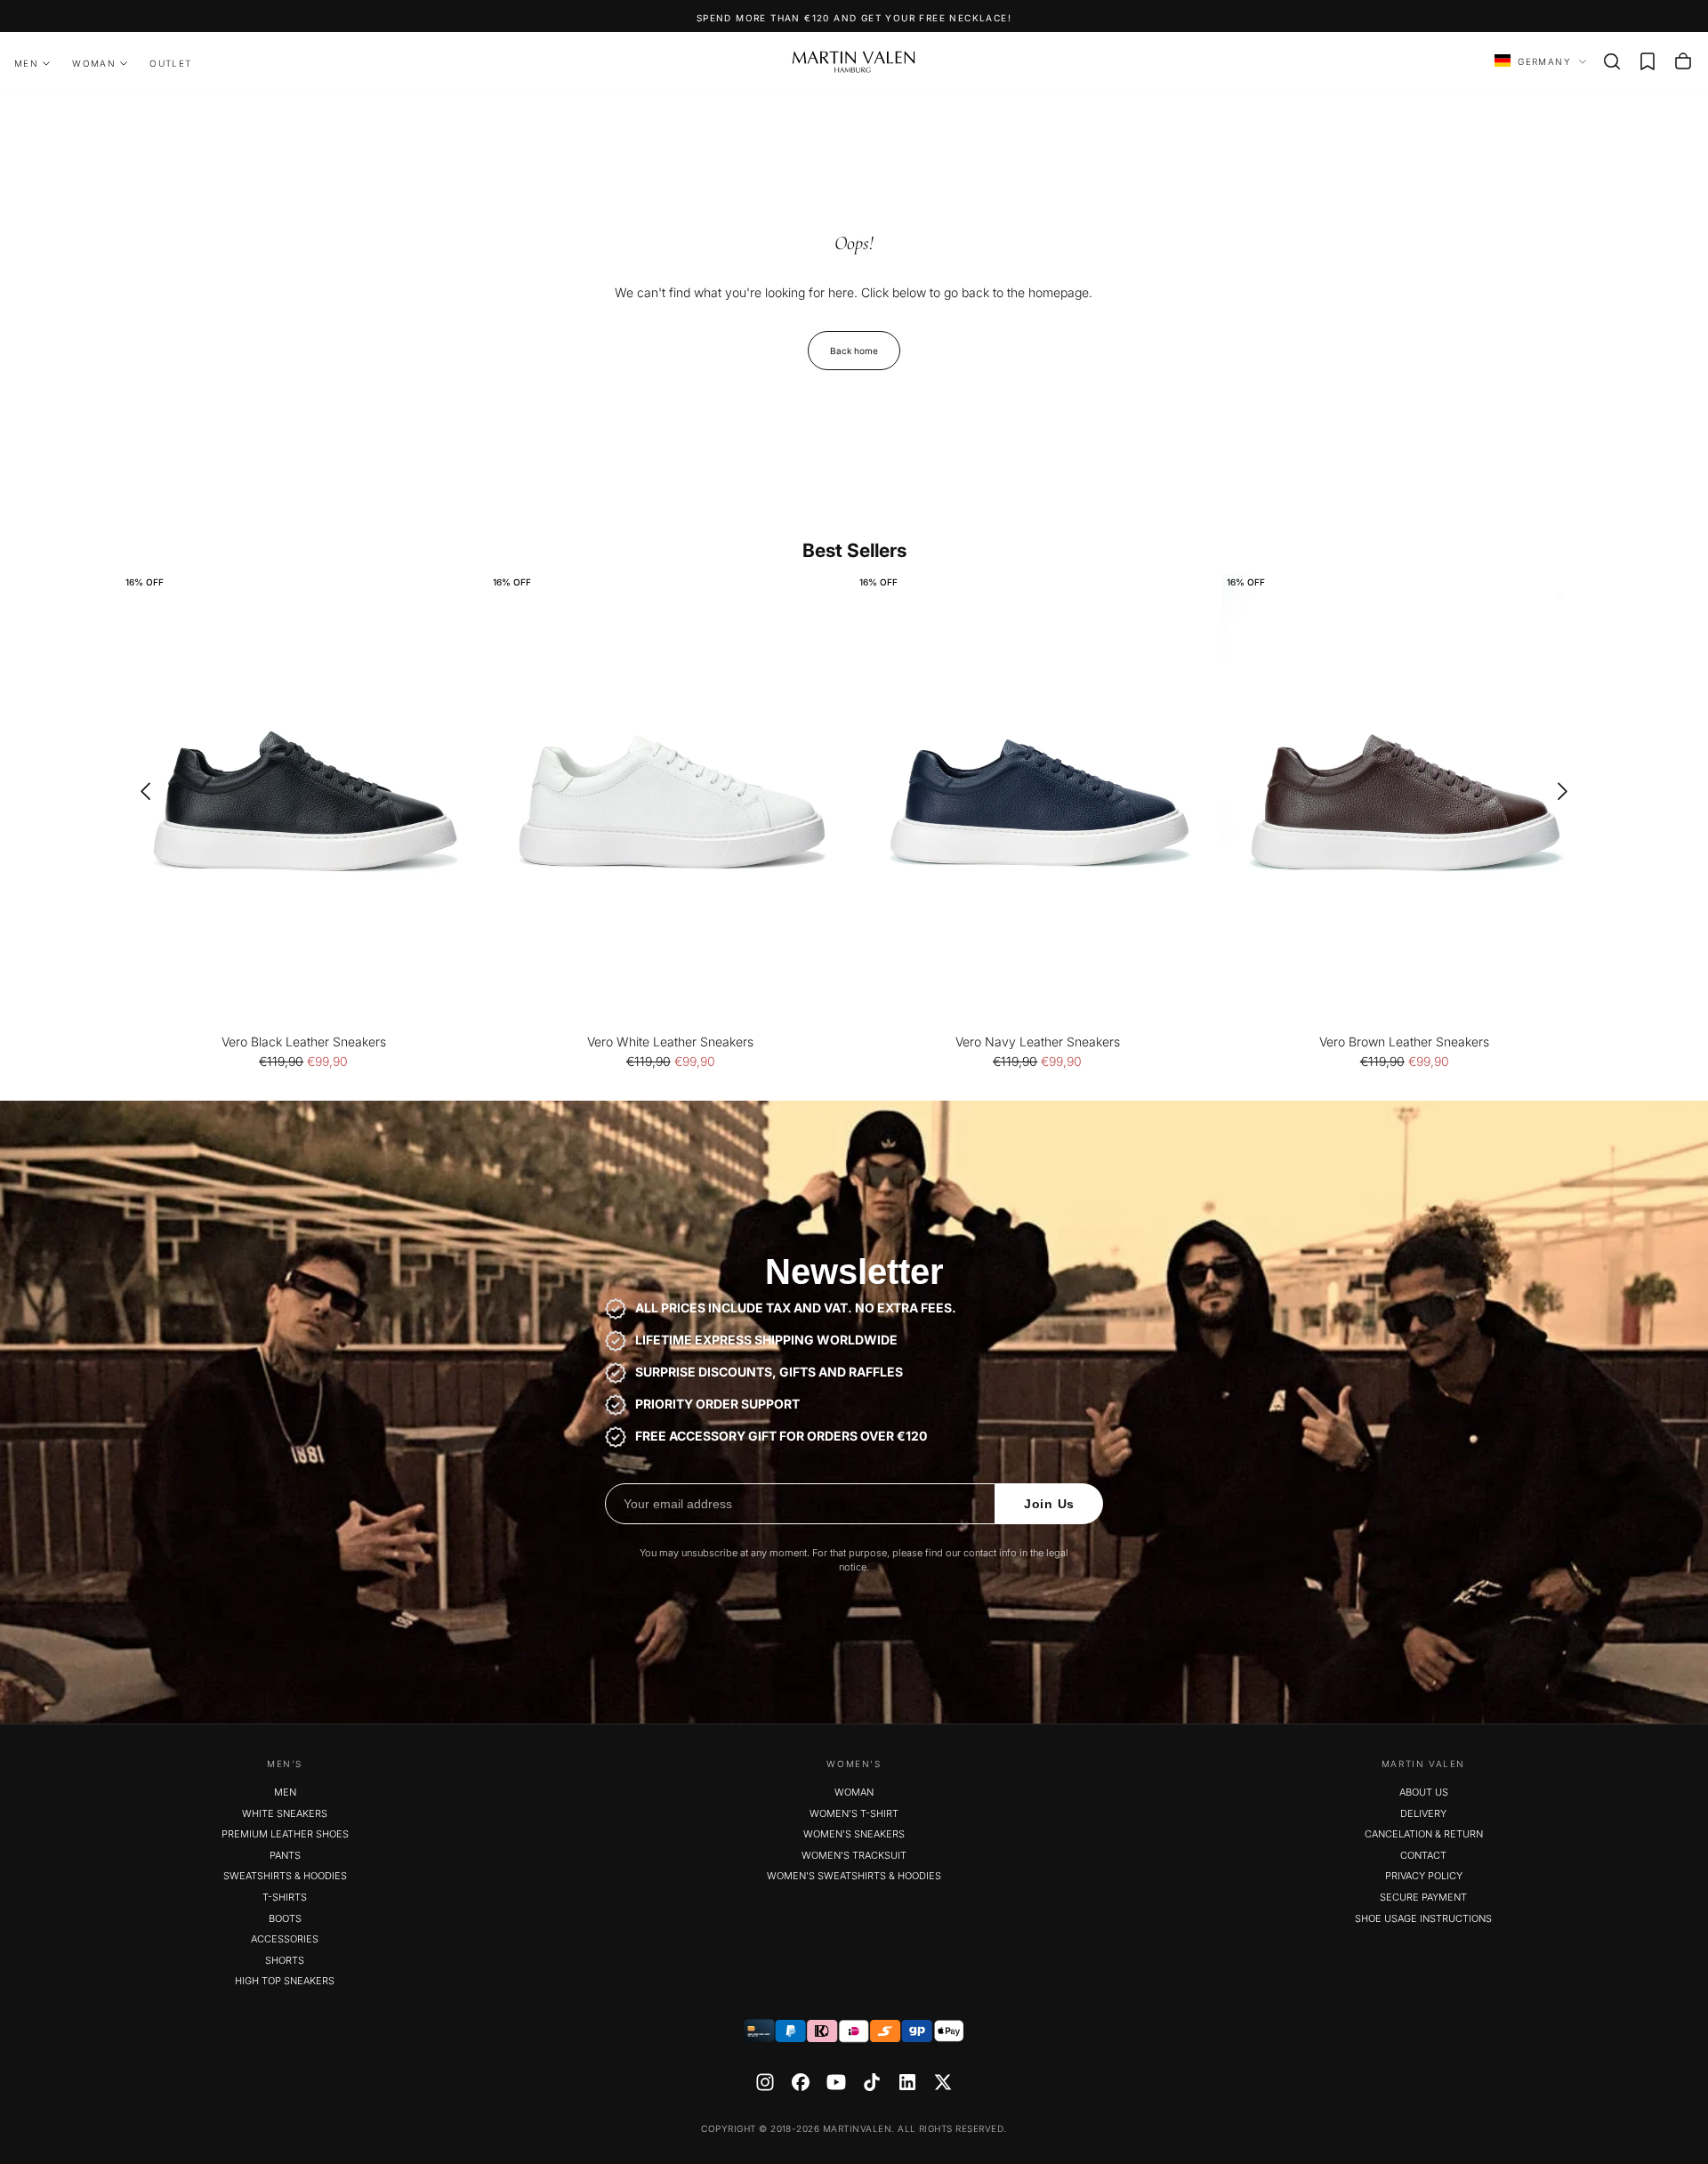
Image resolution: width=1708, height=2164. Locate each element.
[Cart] (1683, 61)
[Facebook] (801, 2082)
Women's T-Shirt (854, 1813)
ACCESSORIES (285, 1939)
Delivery (1423, 1813)
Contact (1423, 1855)
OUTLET (170, 63)
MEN (26, 63)
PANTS (285, 1855)
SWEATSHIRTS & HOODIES (285, 1876)
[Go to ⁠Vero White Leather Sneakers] (671, 802)
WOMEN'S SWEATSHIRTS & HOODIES (854, 1876)
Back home (854, 351)
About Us (1424, 1792)
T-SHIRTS (285, 1897)
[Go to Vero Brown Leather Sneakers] (1405, 802)
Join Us (1049, 1504)
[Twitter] (943, 2082)
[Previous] (140, 791)
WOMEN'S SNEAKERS (854, 1834)
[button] (1612, 61)
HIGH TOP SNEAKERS (285, 1981)
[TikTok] (872, 2082)
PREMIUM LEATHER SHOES (285, 1834)
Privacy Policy (1424, 1876)
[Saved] (1648, 61)
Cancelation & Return (1424, 1834)
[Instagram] (765, 2082)
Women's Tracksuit (854, 1855)
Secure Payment (1423, 1897)
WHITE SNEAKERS (285, 1813)
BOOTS (285, 1918)
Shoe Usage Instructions (1423, 1918)
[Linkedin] (907, 2082)
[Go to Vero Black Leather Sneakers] (304, 802)
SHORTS (285, 1960)
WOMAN (94, 63)
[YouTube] (836, 2082)
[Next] (1568, 791)
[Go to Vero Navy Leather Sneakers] (1038, 802)
